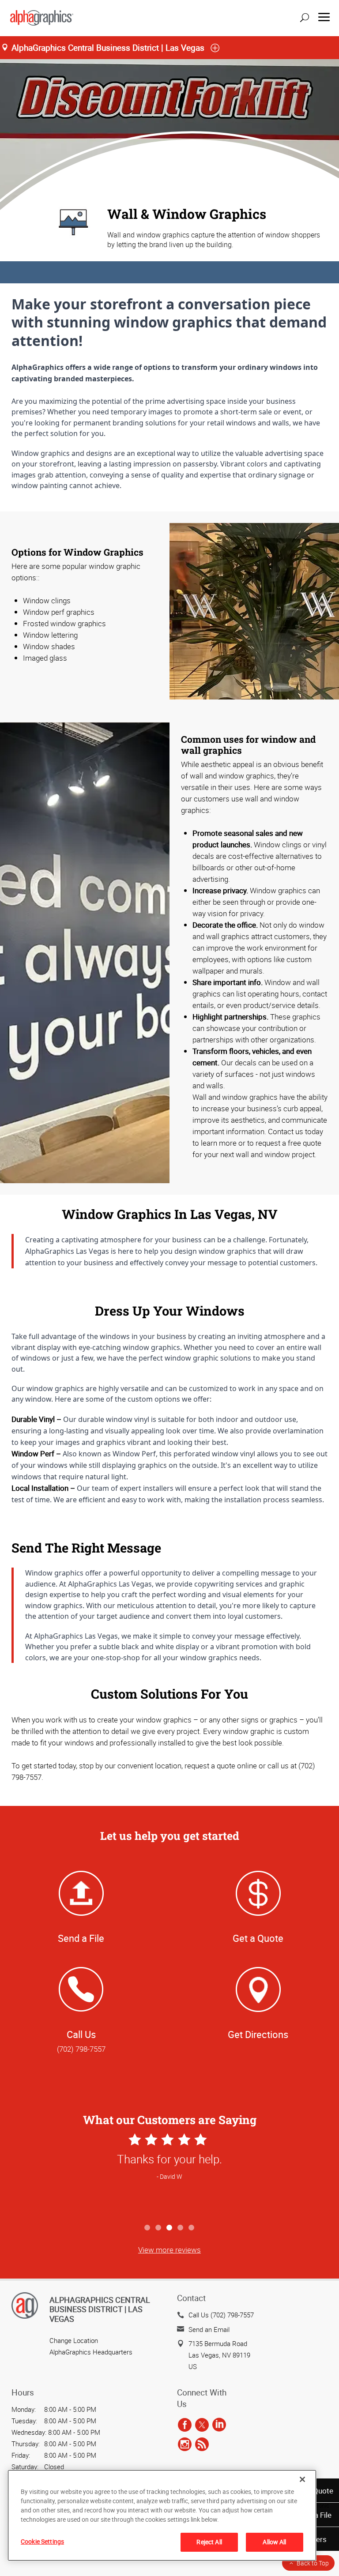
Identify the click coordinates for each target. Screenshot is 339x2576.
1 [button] (148, 2228)
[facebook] (185, 2425)
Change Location (74, 2340)
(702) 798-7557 (81, 2049)
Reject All (209, 2542)
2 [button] (159, 2228)
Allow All (274, 2542)
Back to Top (313, 2563)
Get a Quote (258, 1938)
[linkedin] (219, 2425)
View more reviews (169, 2250)
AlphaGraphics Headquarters (91, 2352)
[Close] (302, 2479)
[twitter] (202, 2425)
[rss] (202, 2444)
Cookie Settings (42, 2541)
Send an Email (209, 2329)
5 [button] (192, 2228)
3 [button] (170, 2228)
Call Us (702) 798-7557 (221, 2315)
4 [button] (181, 2228)
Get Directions (258, 2034)
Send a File (81, 1938)
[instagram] (185, 2444)
